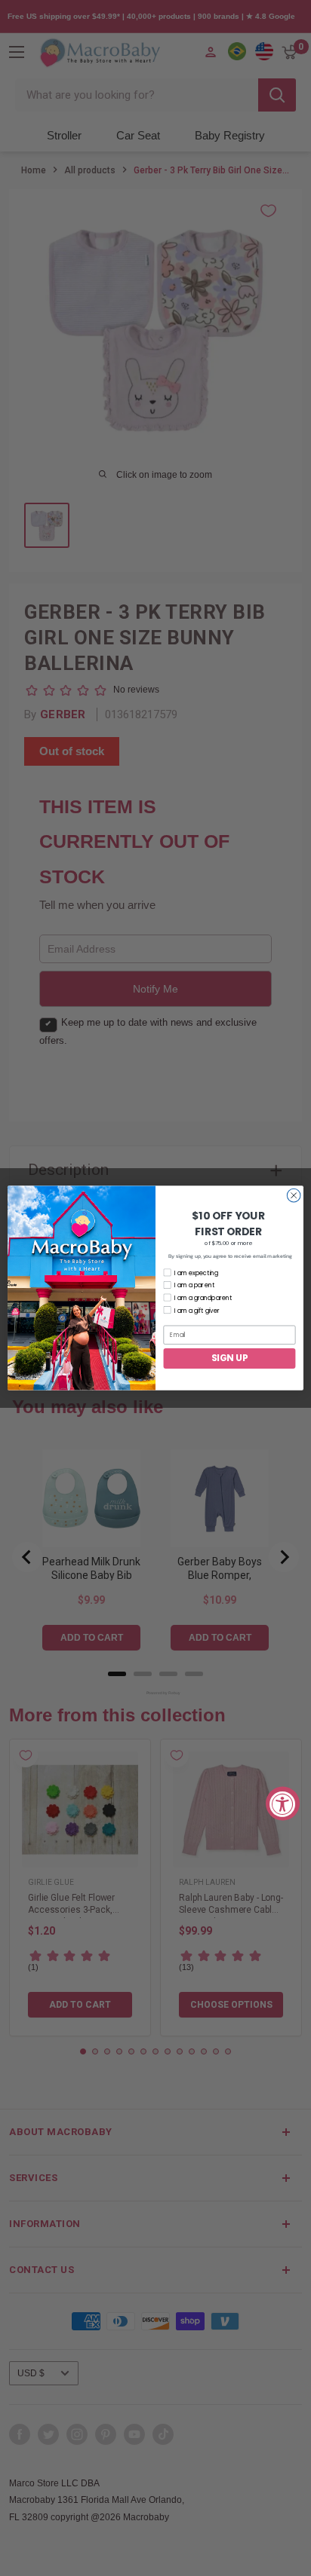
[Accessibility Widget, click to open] (283, 1803)
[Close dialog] (294, 1195)
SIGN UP (229, 1358)
